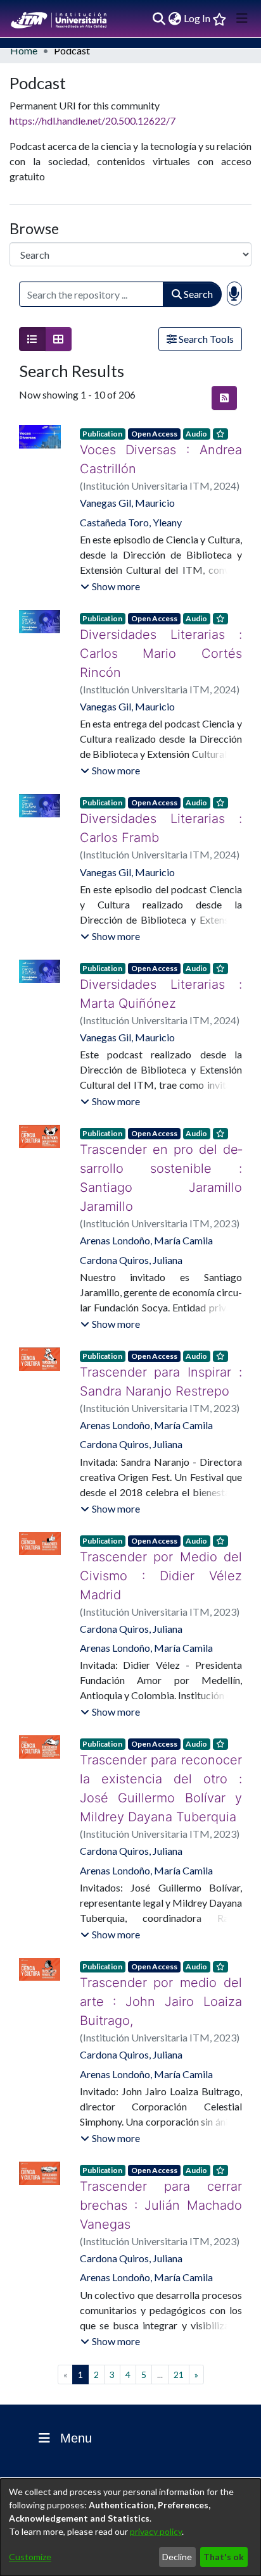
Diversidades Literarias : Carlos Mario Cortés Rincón (161, 644)
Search (197, 294)
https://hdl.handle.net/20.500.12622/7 (92, 121)
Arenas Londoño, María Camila (146, 1202)
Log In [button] (198, 18)
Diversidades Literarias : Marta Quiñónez (161, 975)
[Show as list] (32, 339)
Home (24, 50)
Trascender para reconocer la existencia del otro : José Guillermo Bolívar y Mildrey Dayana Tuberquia (161, 1731)
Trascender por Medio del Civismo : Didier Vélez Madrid (161, 1528)
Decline (177, 2557)
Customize (30, 2557)
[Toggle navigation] (242, 18)
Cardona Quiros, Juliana (131, 1222)
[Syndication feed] (224, 398)
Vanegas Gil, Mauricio (127, 503)
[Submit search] (159, 18)
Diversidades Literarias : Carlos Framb (161, 809)
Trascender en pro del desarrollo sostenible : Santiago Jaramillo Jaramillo (161, 1149)
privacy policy (156, 2531)
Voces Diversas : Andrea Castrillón (161, 459)
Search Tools (205, 339)
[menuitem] (175, 18)
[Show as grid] (58, 339)
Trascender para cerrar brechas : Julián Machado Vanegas (161, 2129)
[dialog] (130, 2527)
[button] (110, 586)
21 (179, 2299)
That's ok (224, 2557)
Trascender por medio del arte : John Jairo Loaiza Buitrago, (161, 1935)
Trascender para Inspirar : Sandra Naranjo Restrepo (161, 1344)
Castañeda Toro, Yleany (131, 522)
